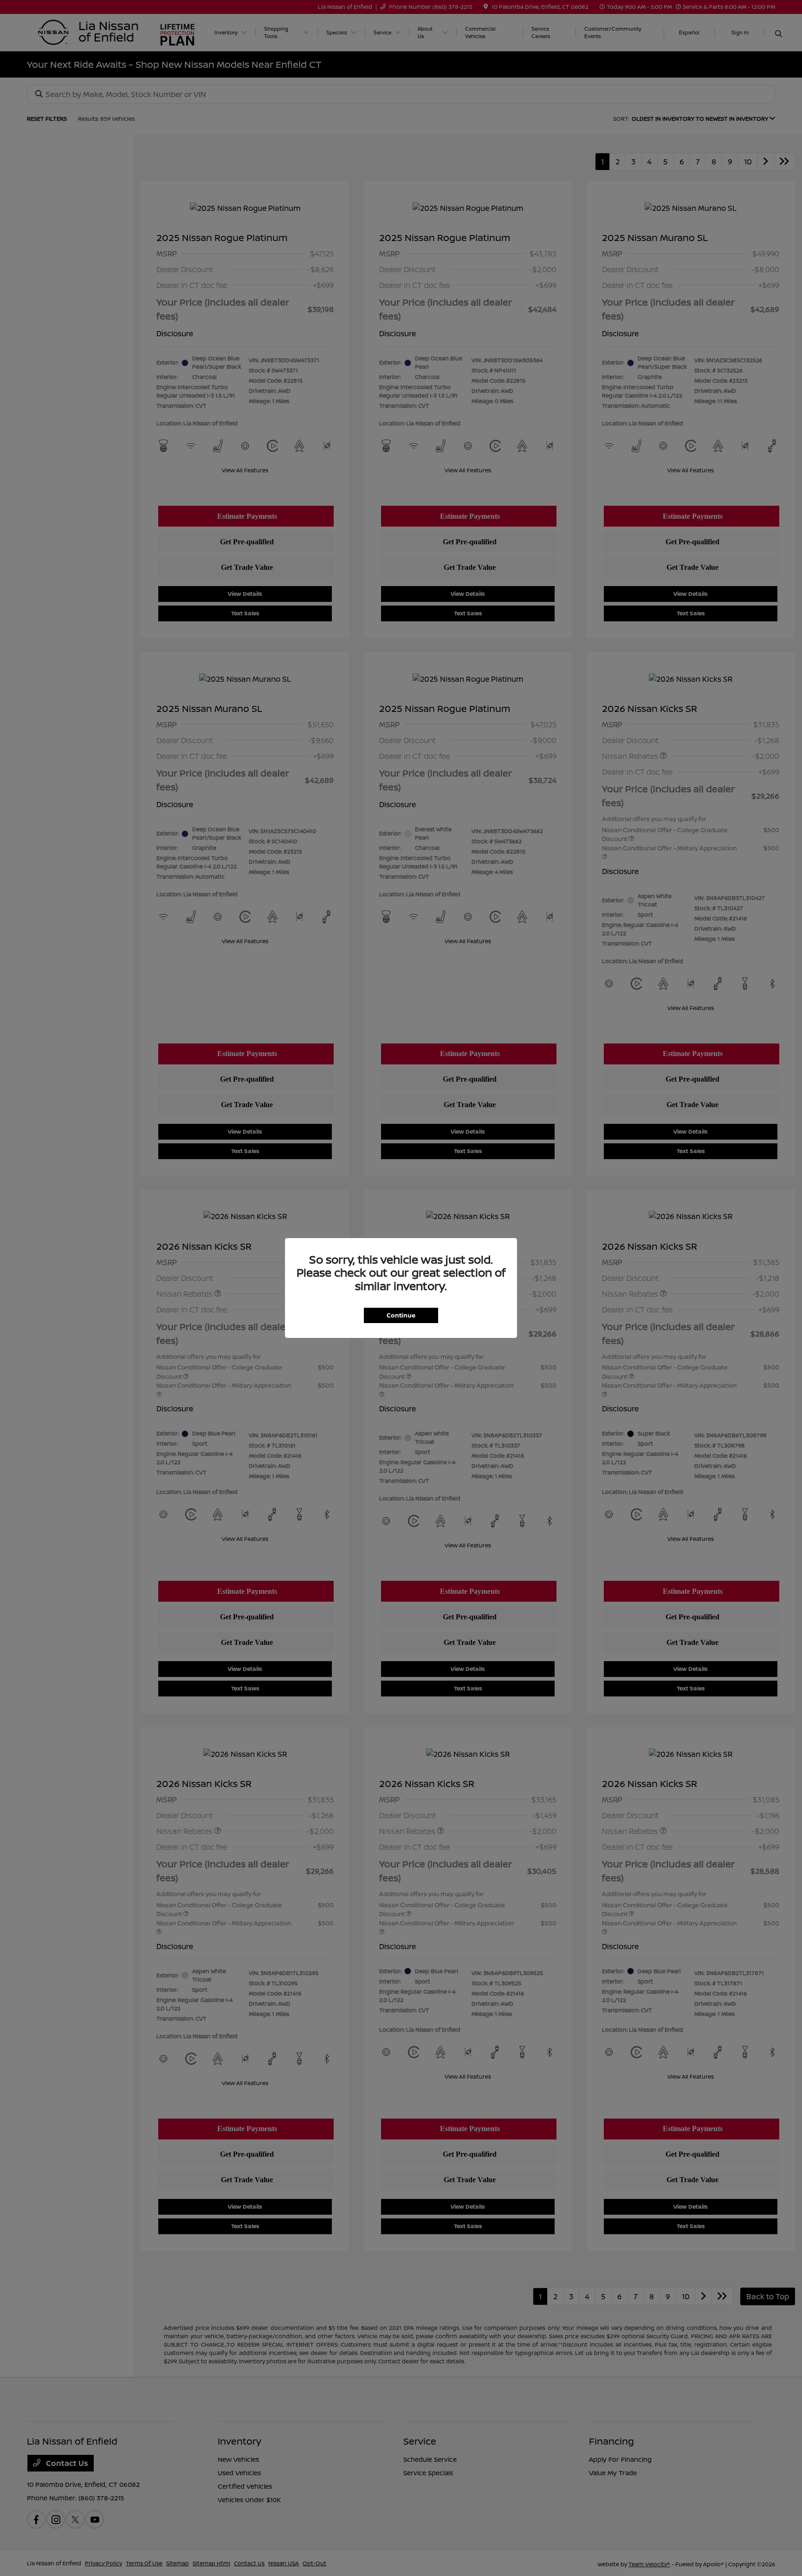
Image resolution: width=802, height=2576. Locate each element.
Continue (401, 1315)
